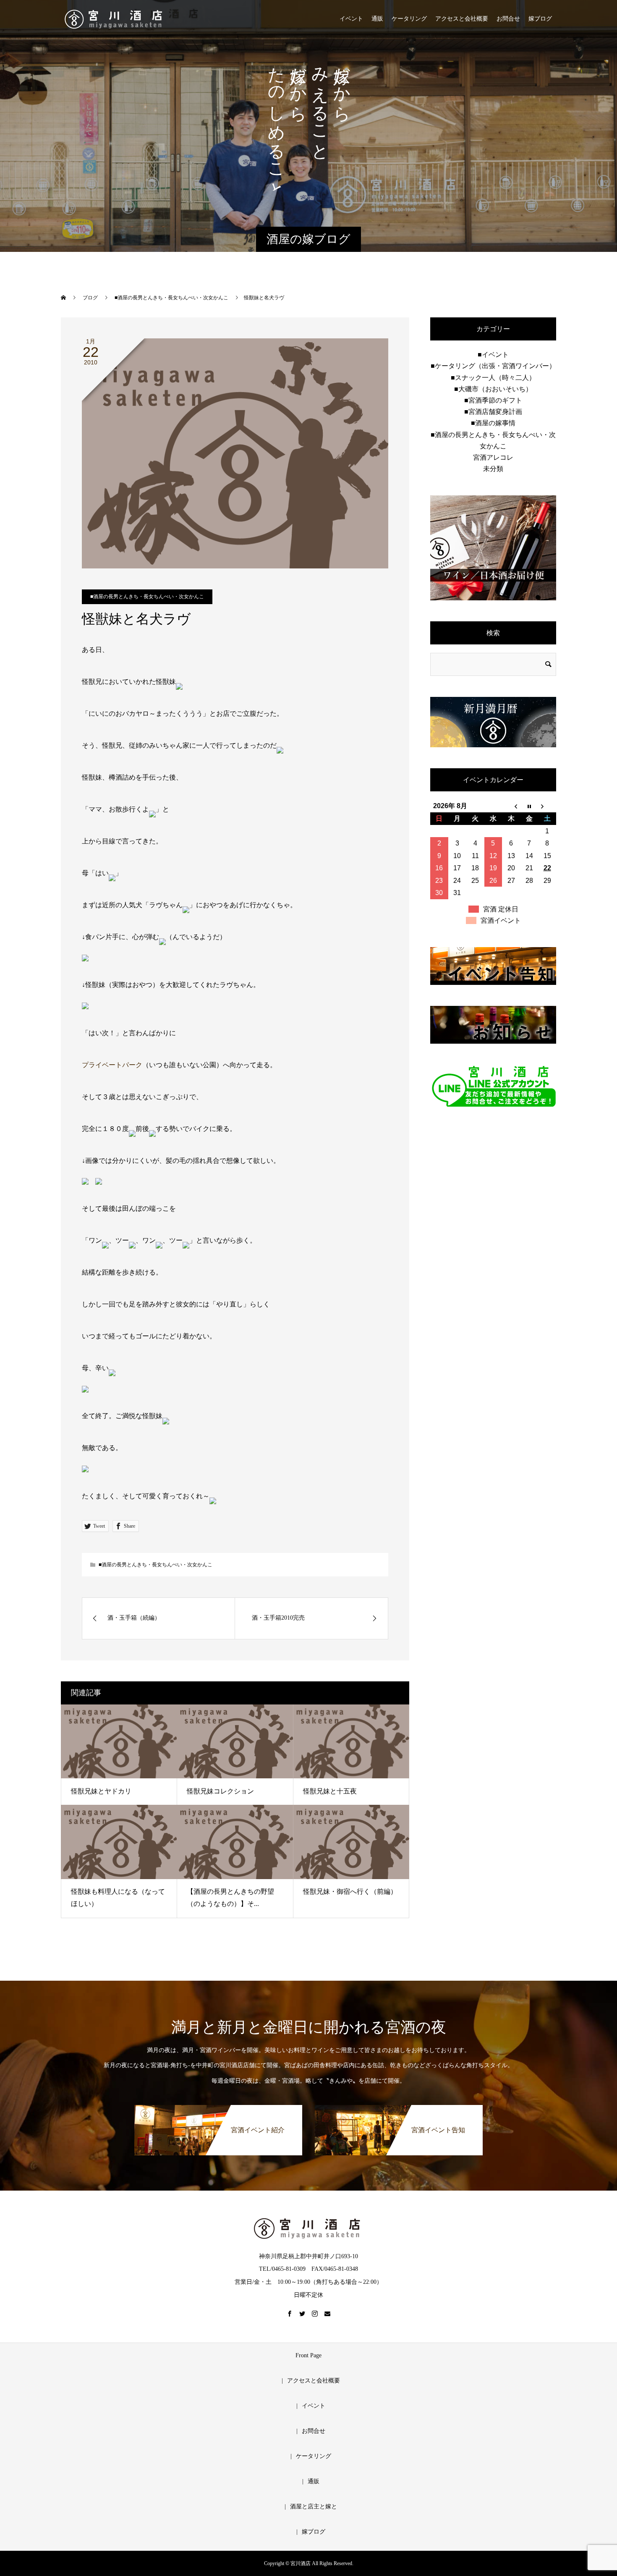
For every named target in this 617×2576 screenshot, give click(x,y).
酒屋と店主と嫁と (314, 2507)
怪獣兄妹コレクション (220, 1791)
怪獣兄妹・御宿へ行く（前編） (350, 1891)
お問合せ (508, 19)
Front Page (308, 2355)
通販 (377, 19)
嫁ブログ (540, 19)
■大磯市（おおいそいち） (493, 389)
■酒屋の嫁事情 (493, 423)
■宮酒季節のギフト (493, 400)
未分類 (493, 469)
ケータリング (409, 19)
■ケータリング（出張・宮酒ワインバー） (493, 366)
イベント (351, 19)
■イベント (493, 355)
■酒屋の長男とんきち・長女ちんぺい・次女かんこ (147, 597)
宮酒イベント (501, 920)
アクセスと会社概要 (462, 19)
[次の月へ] (547, 806)
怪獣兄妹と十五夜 (330, 1791)
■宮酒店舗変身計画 (493, 412)
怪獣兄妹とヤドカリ (101, 1791)
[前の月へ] (511, 806)
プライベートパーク (112, 1065)
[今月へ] (529, 806)
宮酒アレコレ (493, 457)
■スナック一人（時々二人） (493, 378)
